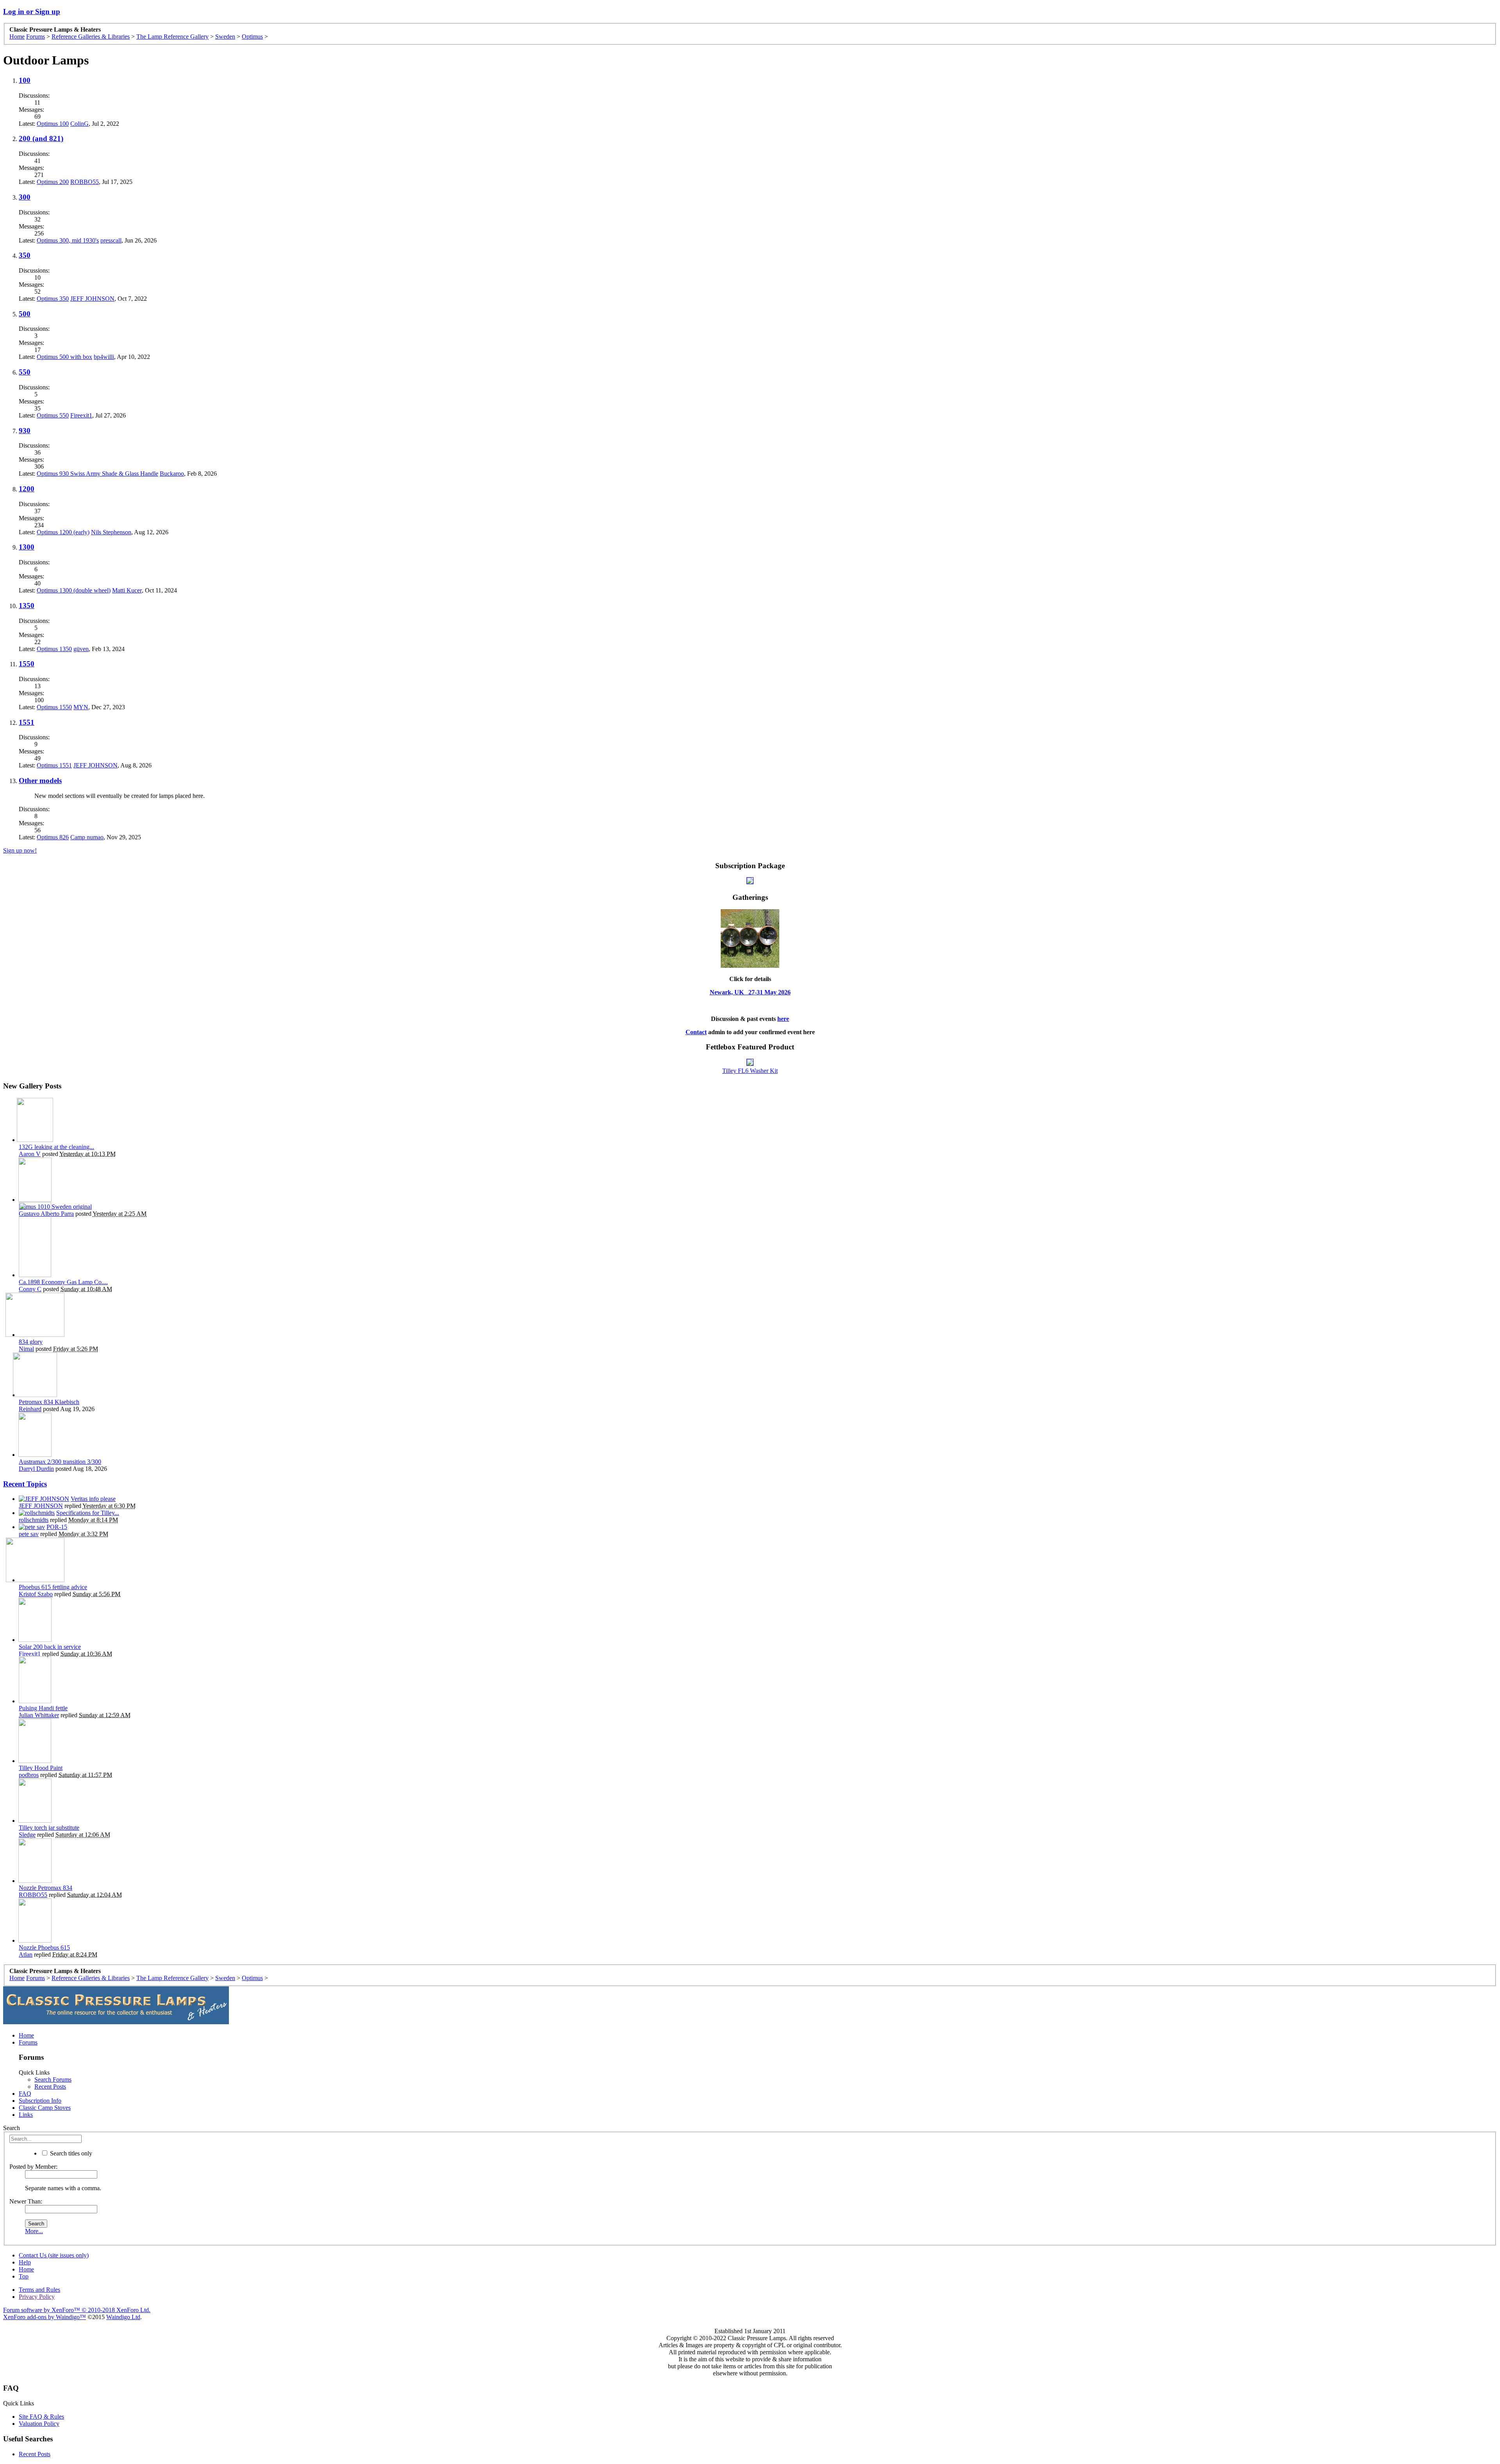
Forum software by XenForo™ (77, 2310)
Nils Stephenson (111, 532)
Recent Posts (50, 2087)
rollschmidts (34, 1520)
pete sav (29, 1534)
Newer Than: (26, 2201)
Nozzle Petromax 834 (46, 1888)
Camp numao (87, 837)
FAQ (25, 2094)
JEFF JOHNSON (92, 299)
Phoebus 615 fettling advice (53, 1587)
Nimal (26, 1349)
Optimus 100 (53, 124)
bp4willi (104, 357)
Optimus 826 (53, 837)
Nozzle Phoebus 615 (44, 1947)
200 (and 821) (41, 138)
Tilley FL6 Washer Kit (750, 1071)
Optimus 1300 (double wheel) (74, 590)
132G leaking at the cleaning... (56, 1147)
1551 (27, 722)
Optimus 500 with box (64, 357)
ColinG (79, 124)
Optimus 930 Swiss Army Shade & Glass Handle (97, 474)
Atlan (26, 1955)
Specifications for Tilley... (88, 1513)
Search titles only (70, 2153)
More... (34, 2231)
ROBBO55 (85, 182)
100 (25, 80)
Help (25, 2262)
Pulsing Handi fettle (43, 1708)
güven (81, 649)
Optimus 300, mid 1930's (68, 240)
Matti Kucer (127, 590)
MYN (81, 707)
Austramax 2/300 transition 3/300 (60, 1462)
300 (25, 197)
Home (26, 2035)
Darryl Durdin (36, 1469)
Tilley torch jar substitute (49, 1828)
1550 (27, 664)
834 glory (31, 1342)
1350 (27, 606)
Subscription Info (40, 2101)
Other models (40, 781)
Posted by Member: (33, 2167)
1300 (27, 547)
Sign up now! (20, 850)
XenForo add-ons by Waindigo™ (45, 2317)
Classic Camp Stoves (45, 2108)
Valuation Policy (39, 2424)
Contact (696, 1032)
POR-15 (57, 1527)
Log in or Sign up (32, 12)
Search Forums (53, 2080)
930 (25, 431)
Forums (28, 2042)
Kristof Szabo (36, 1594)
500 (25, 314)
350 (25, 255)
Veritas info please (93, 1499)
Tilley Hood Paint (41, 1768)
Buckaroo (172, 474)
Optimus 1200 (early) (63, 532)
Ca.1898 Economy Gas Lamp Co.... (63, 1282)
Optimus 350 (53, 299)
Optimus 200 (53, 182)
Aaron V (30, 1154)
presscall (111, 240)
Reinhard (30, 1409)
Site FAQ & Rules (41, 2417)
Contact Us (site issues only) (54, 2255)
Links (26, 2115)
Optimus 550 (53, 415)
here (783, 1019)
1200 (27, 489)
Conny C (30, 1289)
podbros (29, 1775)
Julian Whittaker (39, 1715)
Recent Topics (25, 1484)
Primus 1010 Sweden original (55, 1207)
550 (25, 372)
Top (24, 2276)
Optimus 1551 (54, 765)
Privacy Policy (37, 2297)
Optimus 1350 (54, 649)
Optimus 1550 (54, 707)
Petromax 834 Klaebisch (49, 1402)
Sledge (27, 1835)
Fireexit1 (81, 415)
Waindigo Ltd (123, 2317)
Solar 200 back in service (50, 1647)
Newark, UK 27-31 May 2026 (750, 992)
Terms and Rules (39, 2290)
